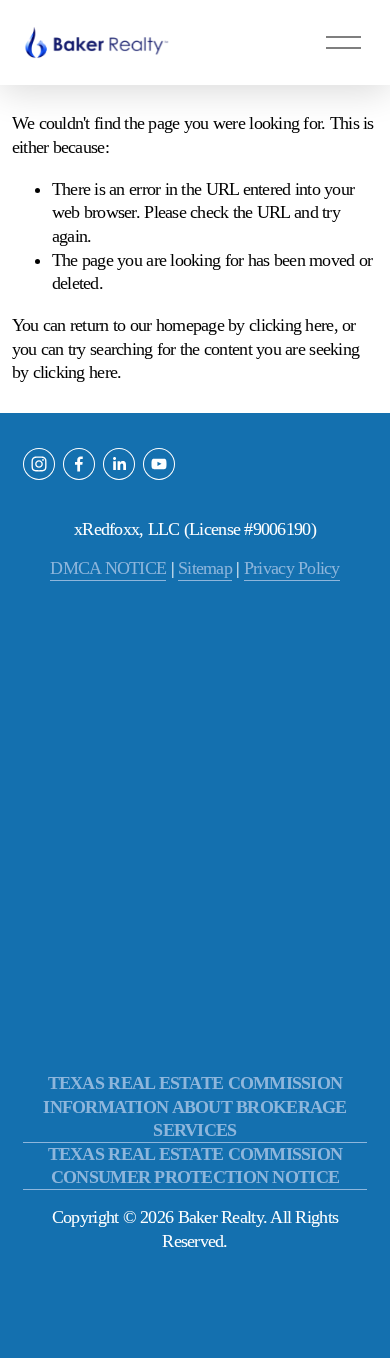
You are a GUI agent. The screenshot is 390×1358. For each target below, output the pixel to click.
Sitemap (205, 568)
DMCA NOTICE (108, 568)
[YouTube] (159, 464)
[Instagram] (39, 464)
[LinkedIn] (119, 464)
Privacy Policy (292, 568)
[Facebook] (79, 464)
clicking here (291, 325)
